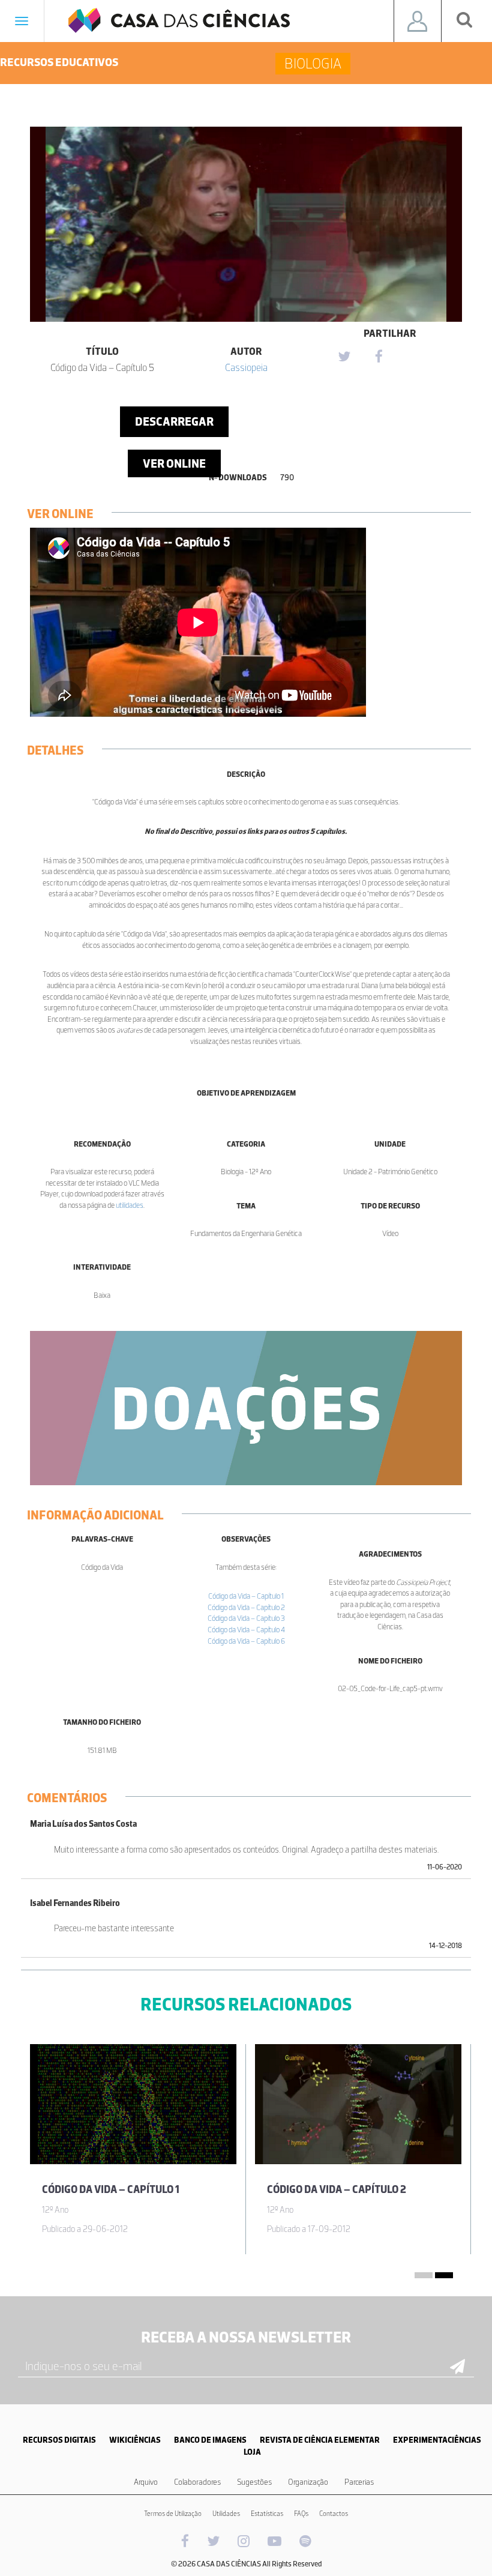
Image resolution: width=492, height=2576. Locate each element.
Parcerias (359, 2482)
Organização (308, 2482)
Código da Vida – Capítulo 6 (246, 1641)
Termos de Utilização (173, 2514)
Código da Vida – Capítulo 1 (246, 1596)
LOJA (252, 2452)
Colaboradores (197, 2482)
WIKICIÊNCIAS (135, 2440)
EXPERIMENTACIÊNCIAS (437, 2440)
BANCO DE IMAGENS (210, 2440)
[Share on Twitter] (344, 357)
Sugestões (254, 2482)
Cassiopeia (246, 367)
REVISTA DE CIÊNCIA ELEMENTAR (320, 2440)
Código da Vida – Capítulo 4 (246, 1630)
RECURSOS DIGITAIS (59, 2440)
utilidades (130, 1205)
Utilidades (226, 2514)
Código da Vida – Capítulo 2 (246, 1607)
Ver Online (174, 463)
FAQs (301, 2514)
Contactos (334, 2514)
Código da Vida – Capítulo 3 (246, 1618)
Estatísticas (267, 2514)
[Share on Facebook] (379, 357)
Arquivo (146, 2482)
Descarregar (174, 421)
